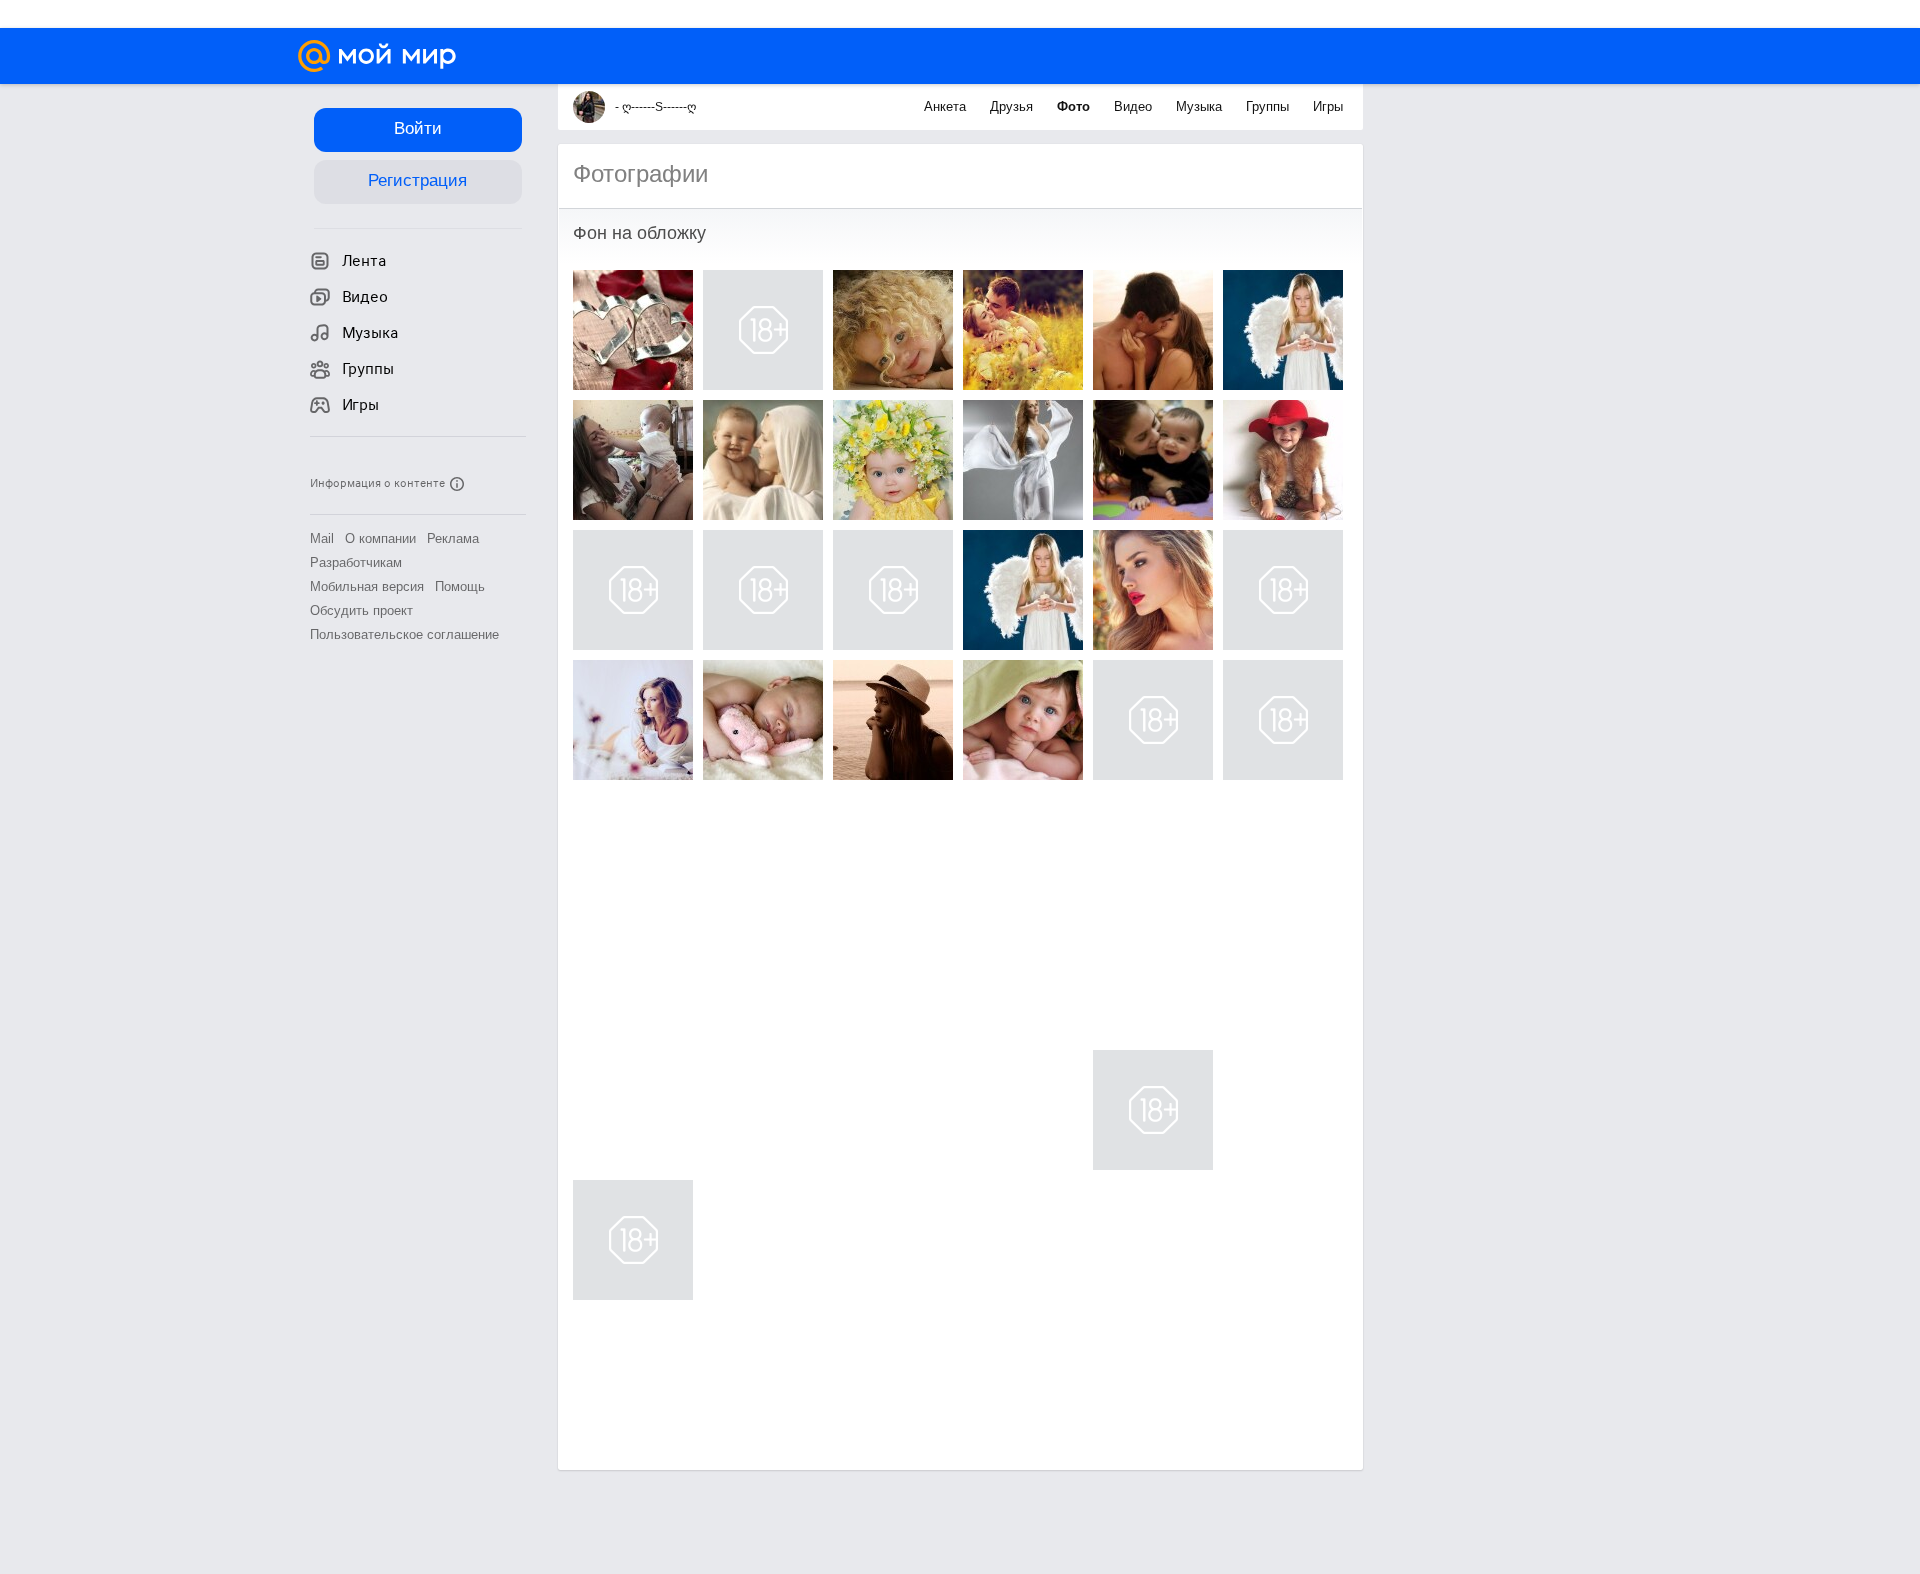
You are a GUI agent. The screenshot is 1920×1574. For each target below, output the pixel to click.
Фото (1075, 106)
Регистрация (417, 180)
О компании (380, 538)
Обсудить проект (361, 610)
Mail (322, 538)
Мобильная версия (367, 586)
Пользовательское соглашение (404, 634)
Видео (1135, 106)
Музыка (1201, 106)
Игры (1328, 106)
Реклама (453, 538)
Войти (418, 128)
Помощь (460, 586)
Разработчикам (356, 562)
